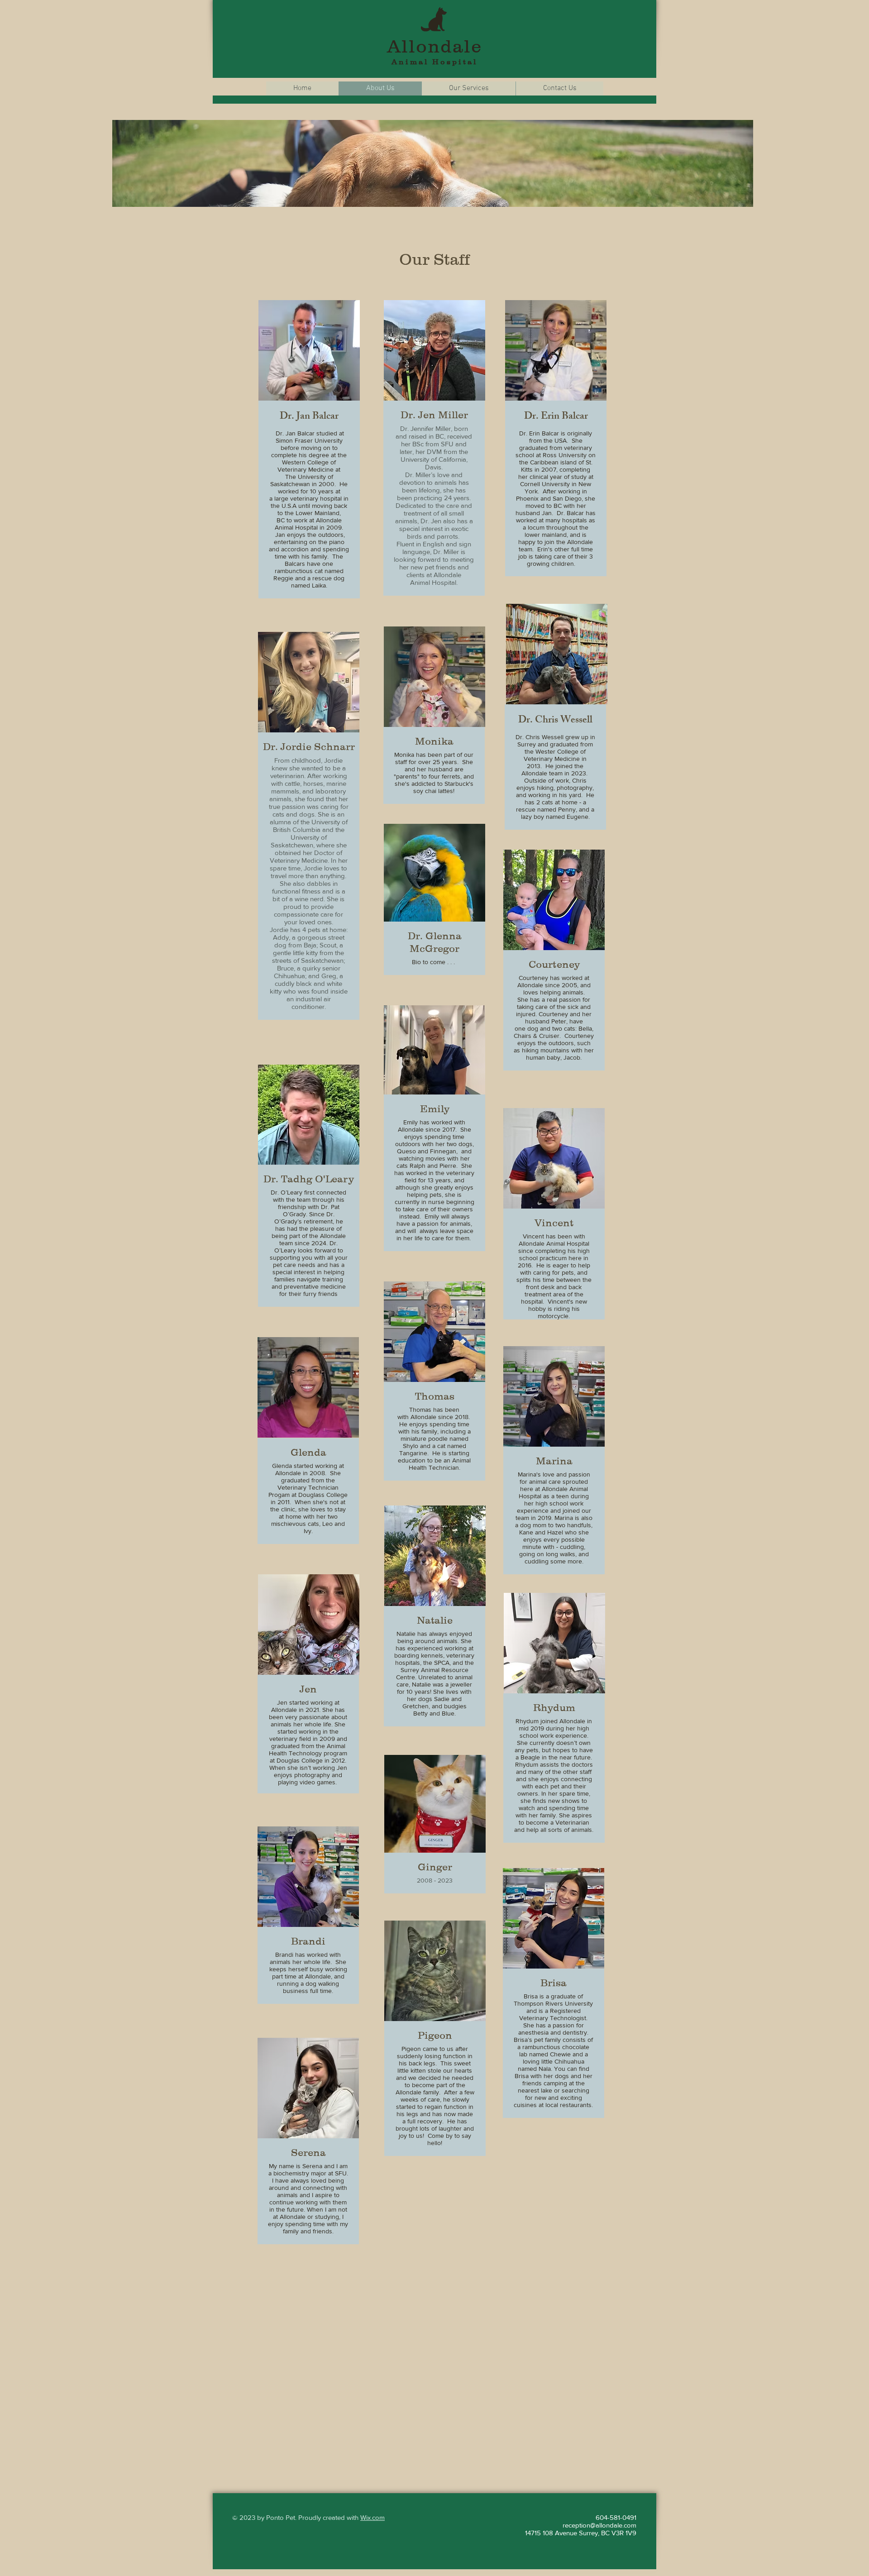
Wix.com (372, 2517)
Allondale (434, 46)
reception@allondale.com (599, 2525)
